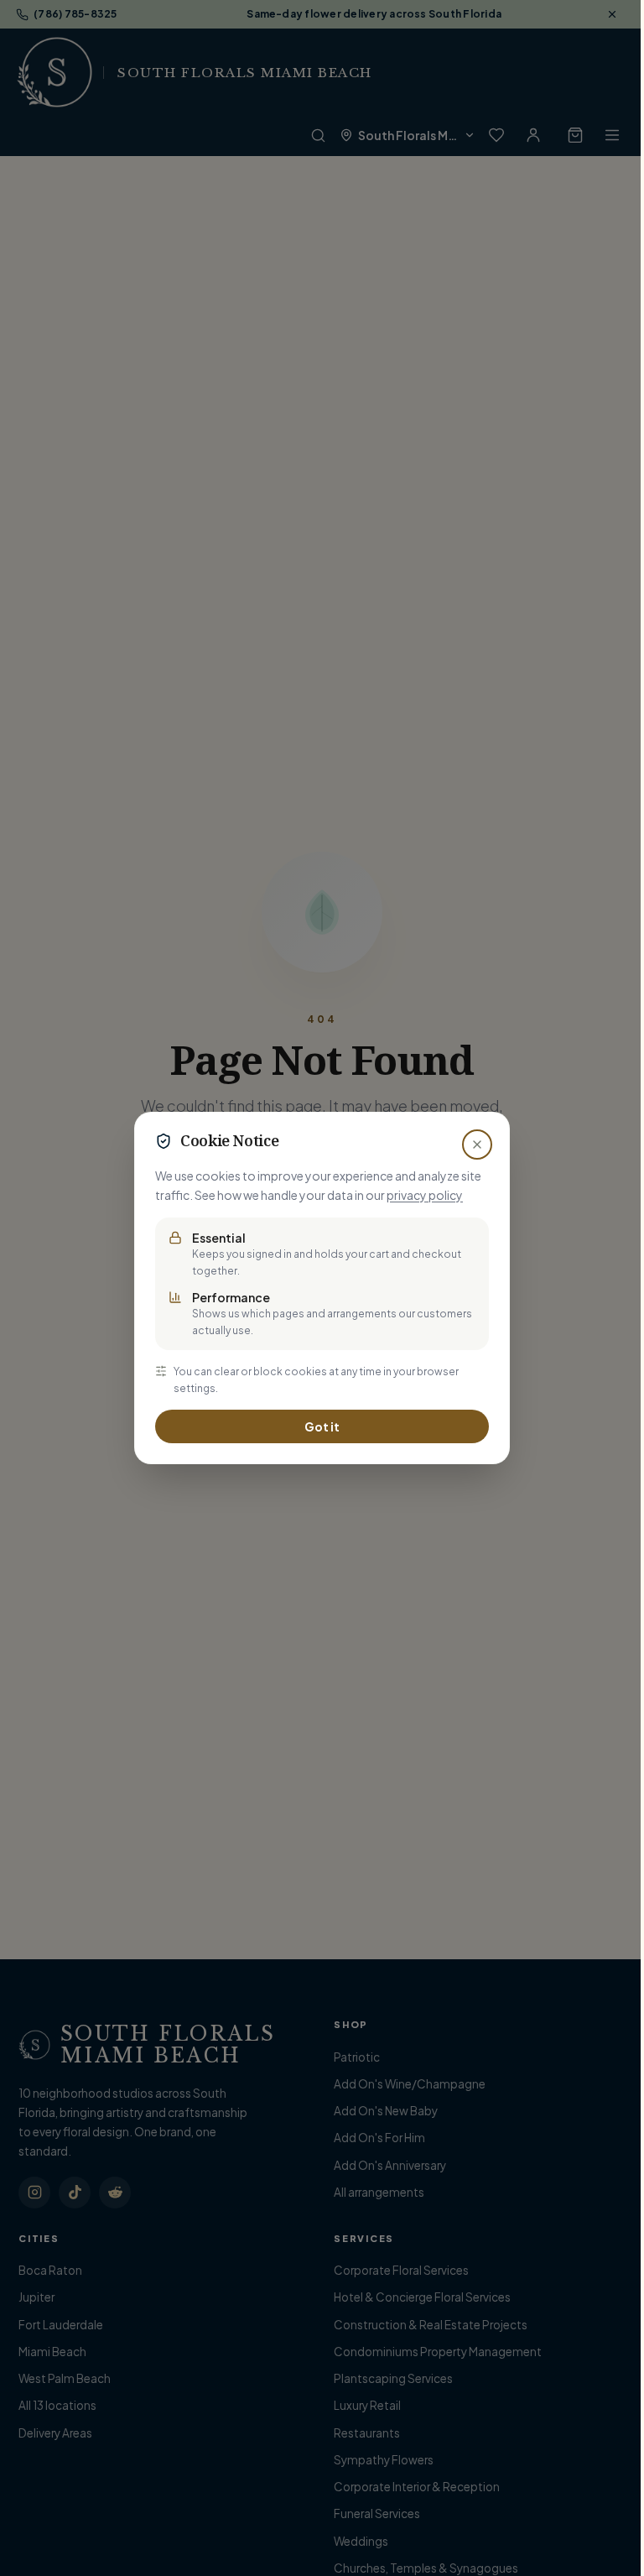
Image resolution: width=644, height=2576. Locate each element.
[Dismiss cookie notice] (477, 1145)
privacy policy (425, 1195)
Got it (322, 1426)
